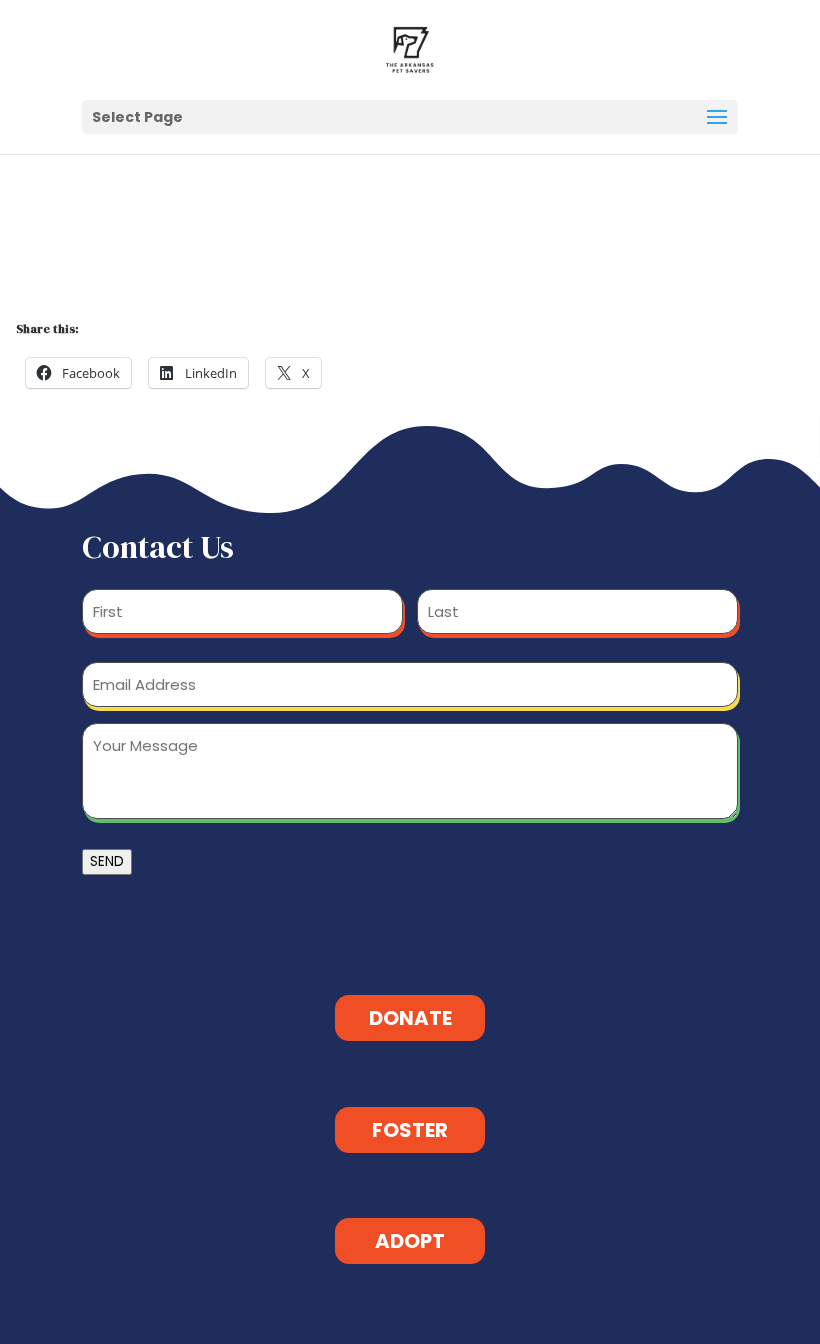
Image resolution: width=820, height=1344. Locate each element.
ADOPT (410, 1241)
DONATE (410, 1018)
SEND (107, 861)
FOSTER (410, 1130)
